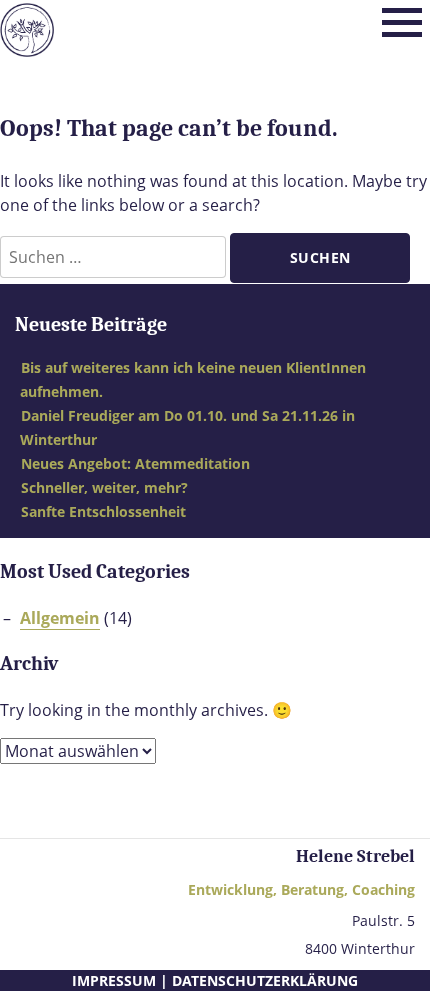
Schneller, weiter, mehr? (104, 487)
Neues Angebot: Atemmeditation (135, 463)
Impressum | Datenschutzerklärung (215, 980)
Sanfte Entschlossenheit (103, 511)
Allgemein (60, 618)
